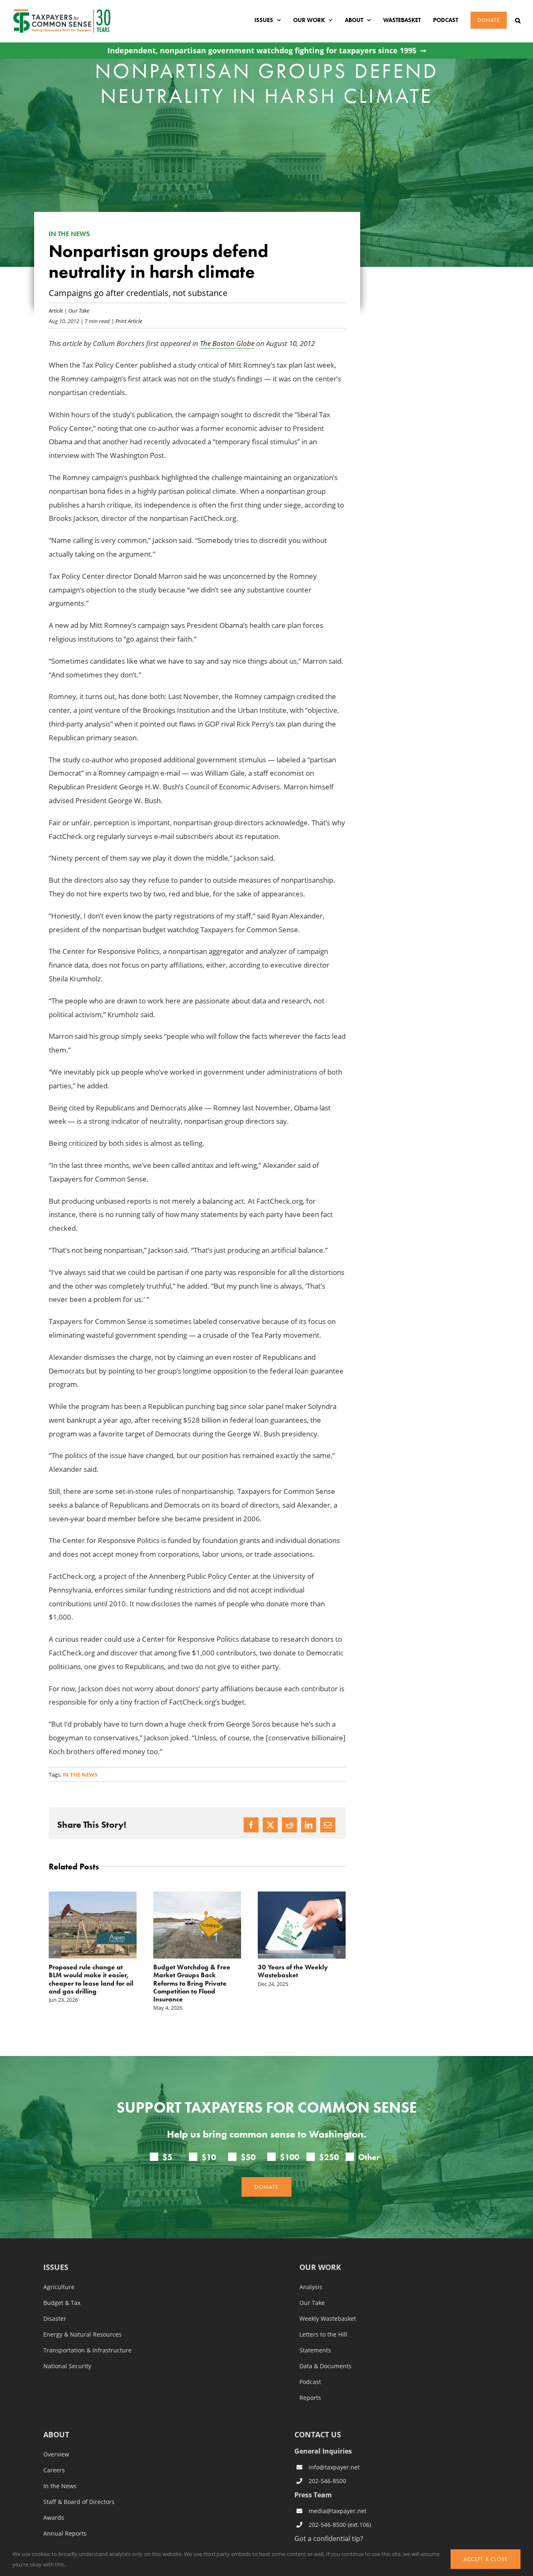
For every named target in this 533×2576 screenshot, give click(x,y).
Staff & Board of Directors (79, 2502)
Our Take (79, 310)
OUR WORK (320, 2268)
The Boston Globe (227, 343)
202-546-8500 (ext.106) (340, 2525)
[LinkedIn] (309, 1825)
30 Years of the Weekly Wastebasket (188, 1971)
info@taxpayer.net (334, 2467)
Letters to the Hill (323, 2335)
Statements (315, 2350)
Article (56, 310)
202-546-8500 (327, 2481)
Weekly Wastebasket (328, 2319)
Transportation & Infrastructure (87, 2350)
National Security (67, 2366)
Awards (54, 2518)
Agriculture (59, 2287)
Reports (310, 2398)
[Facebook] (251, 1825)
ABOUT (56, 2435)
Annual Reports (65, 2534)
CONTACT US (318, 2434)
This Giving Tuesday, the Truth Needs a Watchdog (295, 1971)
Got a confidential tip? (329, 2538)
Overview (56, 2454)
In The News (80, 1775)
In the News (60, 2486)
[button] (518, 20)
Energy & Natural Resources (82, 2335)
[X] (270, 1825)
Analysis (311, 2287)
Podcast (310, 2382)
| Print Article (126, 321)
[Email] (328, 1825)
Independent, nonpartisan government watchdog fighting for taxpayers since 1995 (262, 51)
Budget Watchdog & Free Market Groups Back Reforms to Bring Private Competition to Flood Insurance (87, 1983)
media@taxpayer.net (337, 2511)
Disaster (55, 2319)
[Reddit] (289, 1825)
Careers (54, 2470)
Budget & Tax (62, 2303)
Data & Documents (325, 2366)
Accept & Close (486, 2559)
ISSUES (56, 2268)
